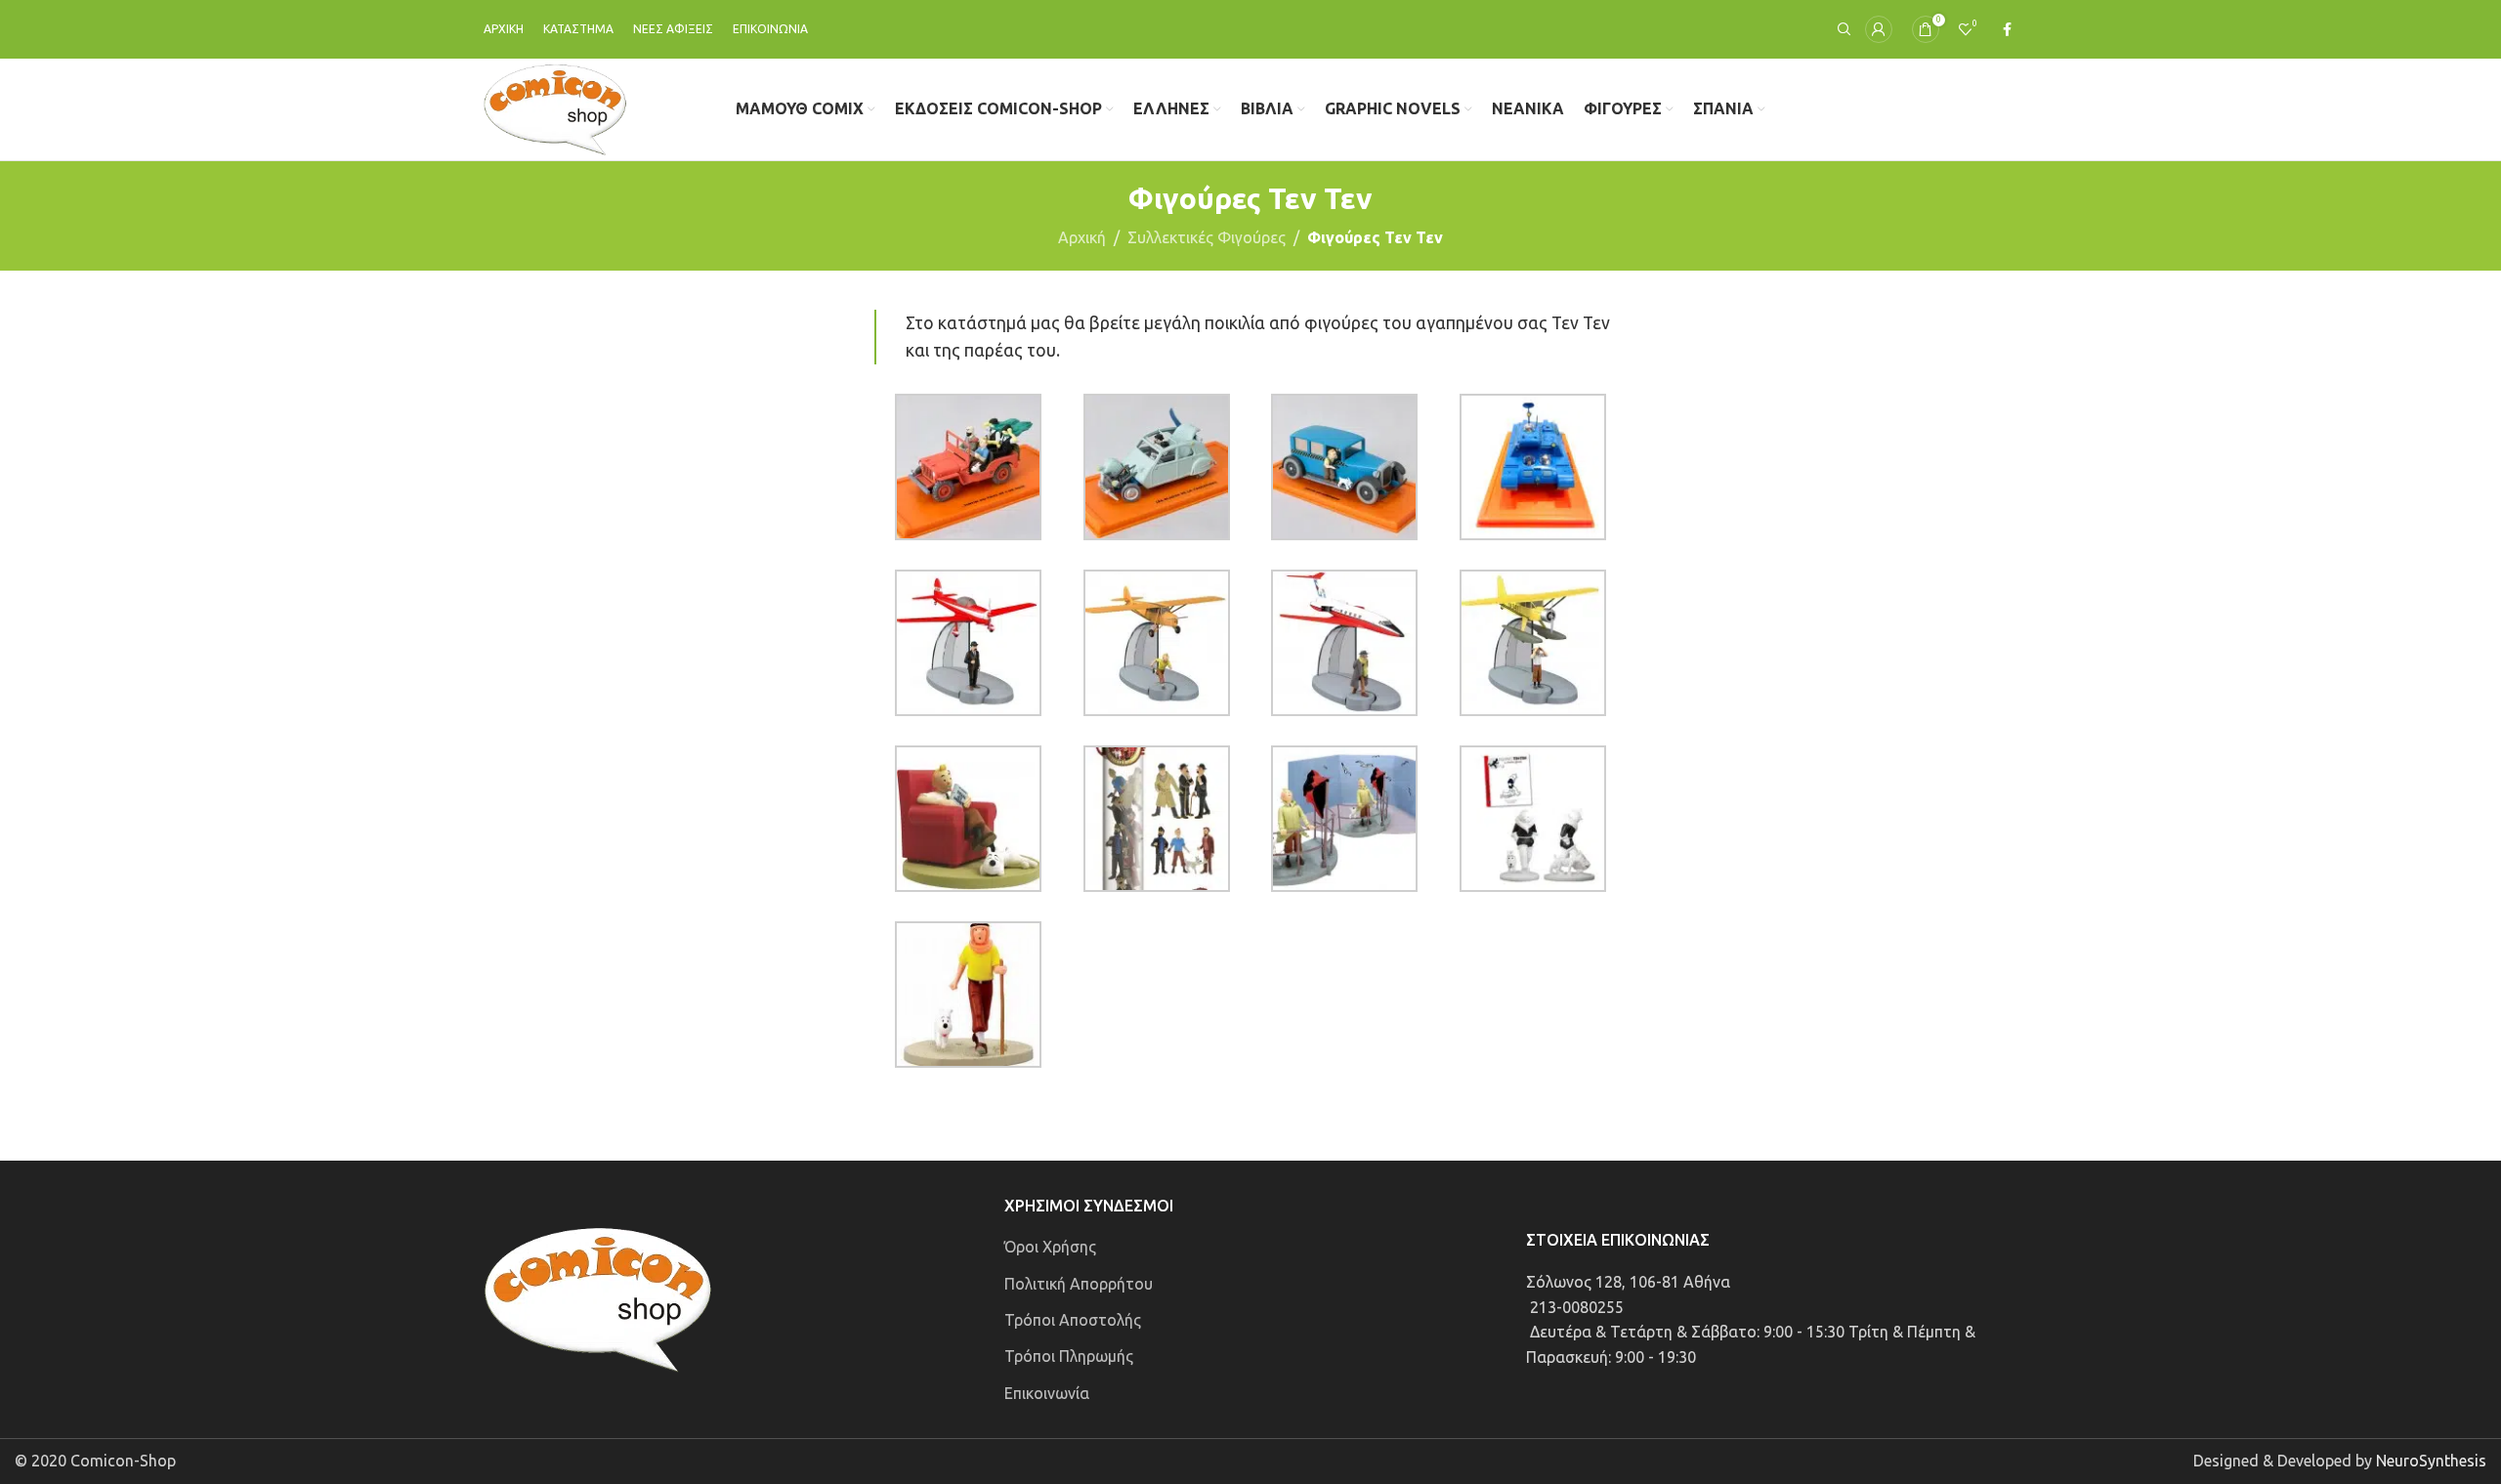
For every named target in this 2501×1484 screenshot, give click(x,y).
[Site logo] (555, 107)
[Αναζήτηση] (1842, 29)
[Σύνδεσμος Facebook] (2007, 30)
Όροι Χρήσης (1050, 1247)
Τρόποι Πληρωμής (1069, 1356)
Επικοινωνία (1047, 1393)
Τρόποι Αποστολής (1073, 1320)
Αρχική (1082, 237)
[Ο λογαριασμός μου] (1879, 29)
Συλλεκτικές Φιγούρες (1207, 237)
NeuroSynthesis (2431, 1461)
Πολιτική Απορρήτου (1079, 1284)
